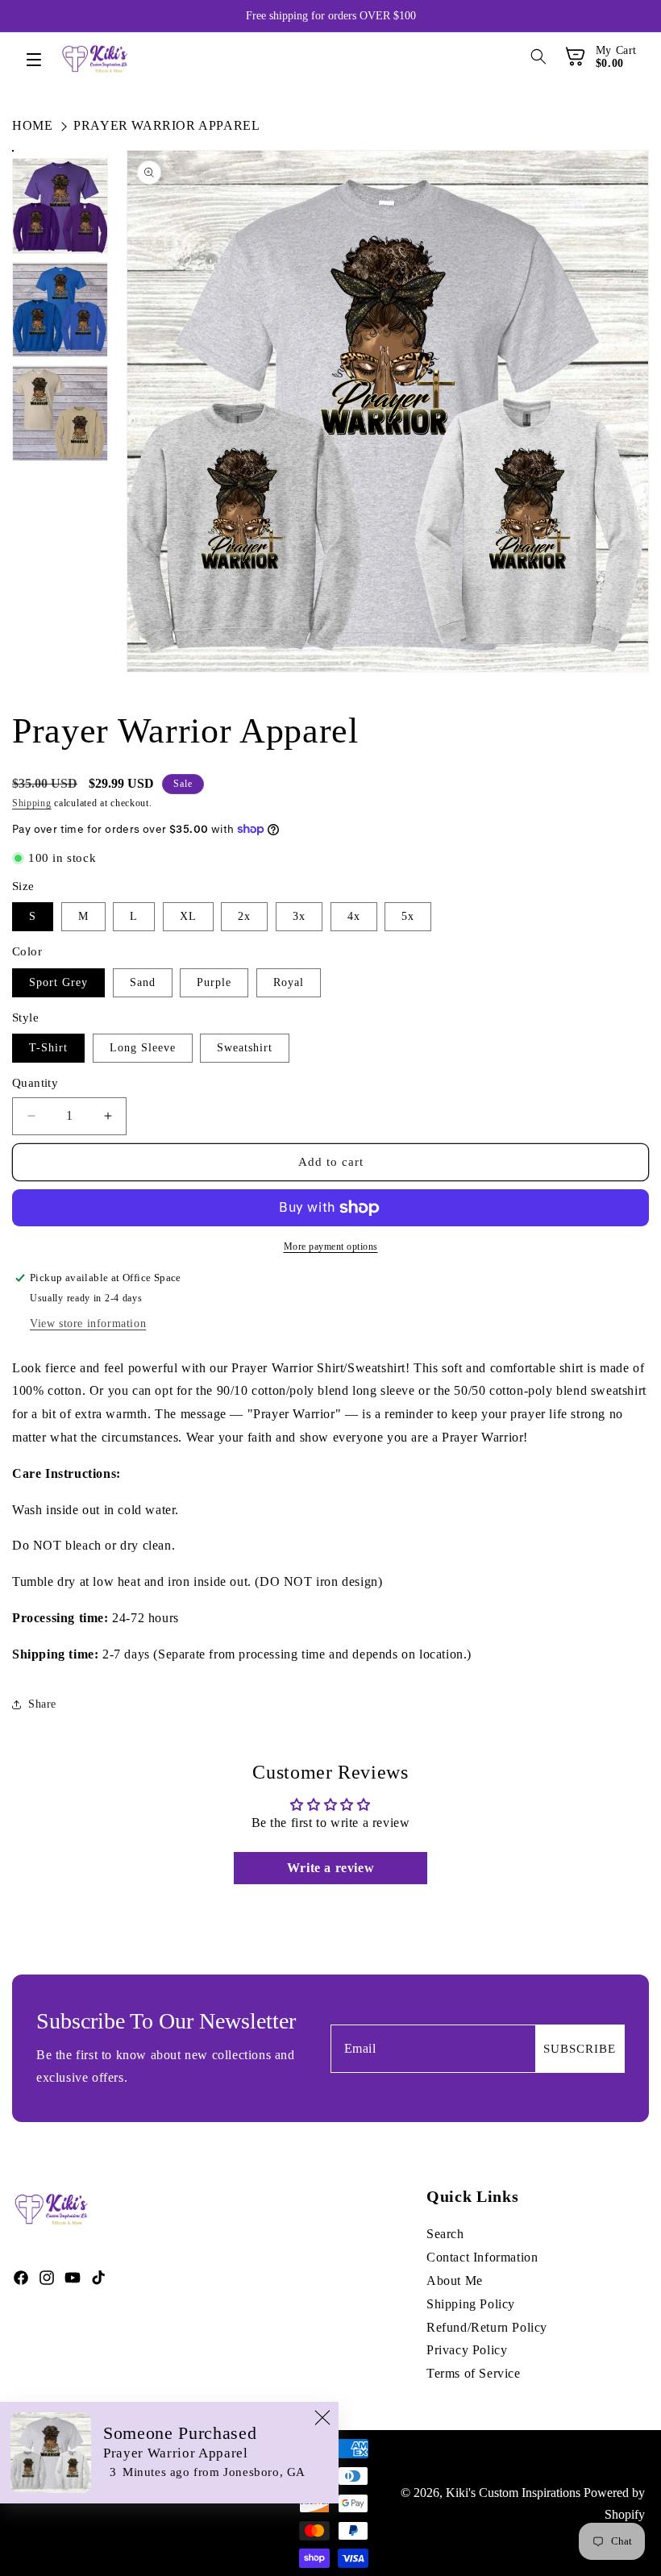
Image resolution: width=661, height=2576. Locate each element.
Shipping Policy (471, 2304)
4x (354, 916)
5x (408, 916)
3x (299, 916)
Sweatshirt (245, 1048)
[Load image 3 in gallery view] (60, 310)
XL (188, 916)
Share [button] (42, 1704)
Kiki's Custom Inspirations (513, 2493)
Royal (289, 982)
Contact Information (482, 2257)
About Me (455, 2281)
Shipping (32, 803)
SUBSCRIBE (580, 2049)
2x (244, 916)
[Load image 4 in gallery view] (60, 413)
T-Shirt (48, 1048)
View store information (88, 1323)
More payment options (331, 1246)
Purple (214, 982)
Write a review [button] (330, 1868)
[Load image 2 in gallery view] (60, 206)
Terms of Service (474, 2373)
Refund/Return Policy (487, 2327)
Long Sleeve (143, 1048)
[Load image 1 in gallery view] (13, 151)
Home (32, 125)
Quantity (35, 1083)
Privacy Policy (467, 2350)
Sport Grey (58, 982)
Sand (143, 982)
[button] (42, 61)
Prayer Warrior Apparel (166, 125)
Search (445, 2234)
